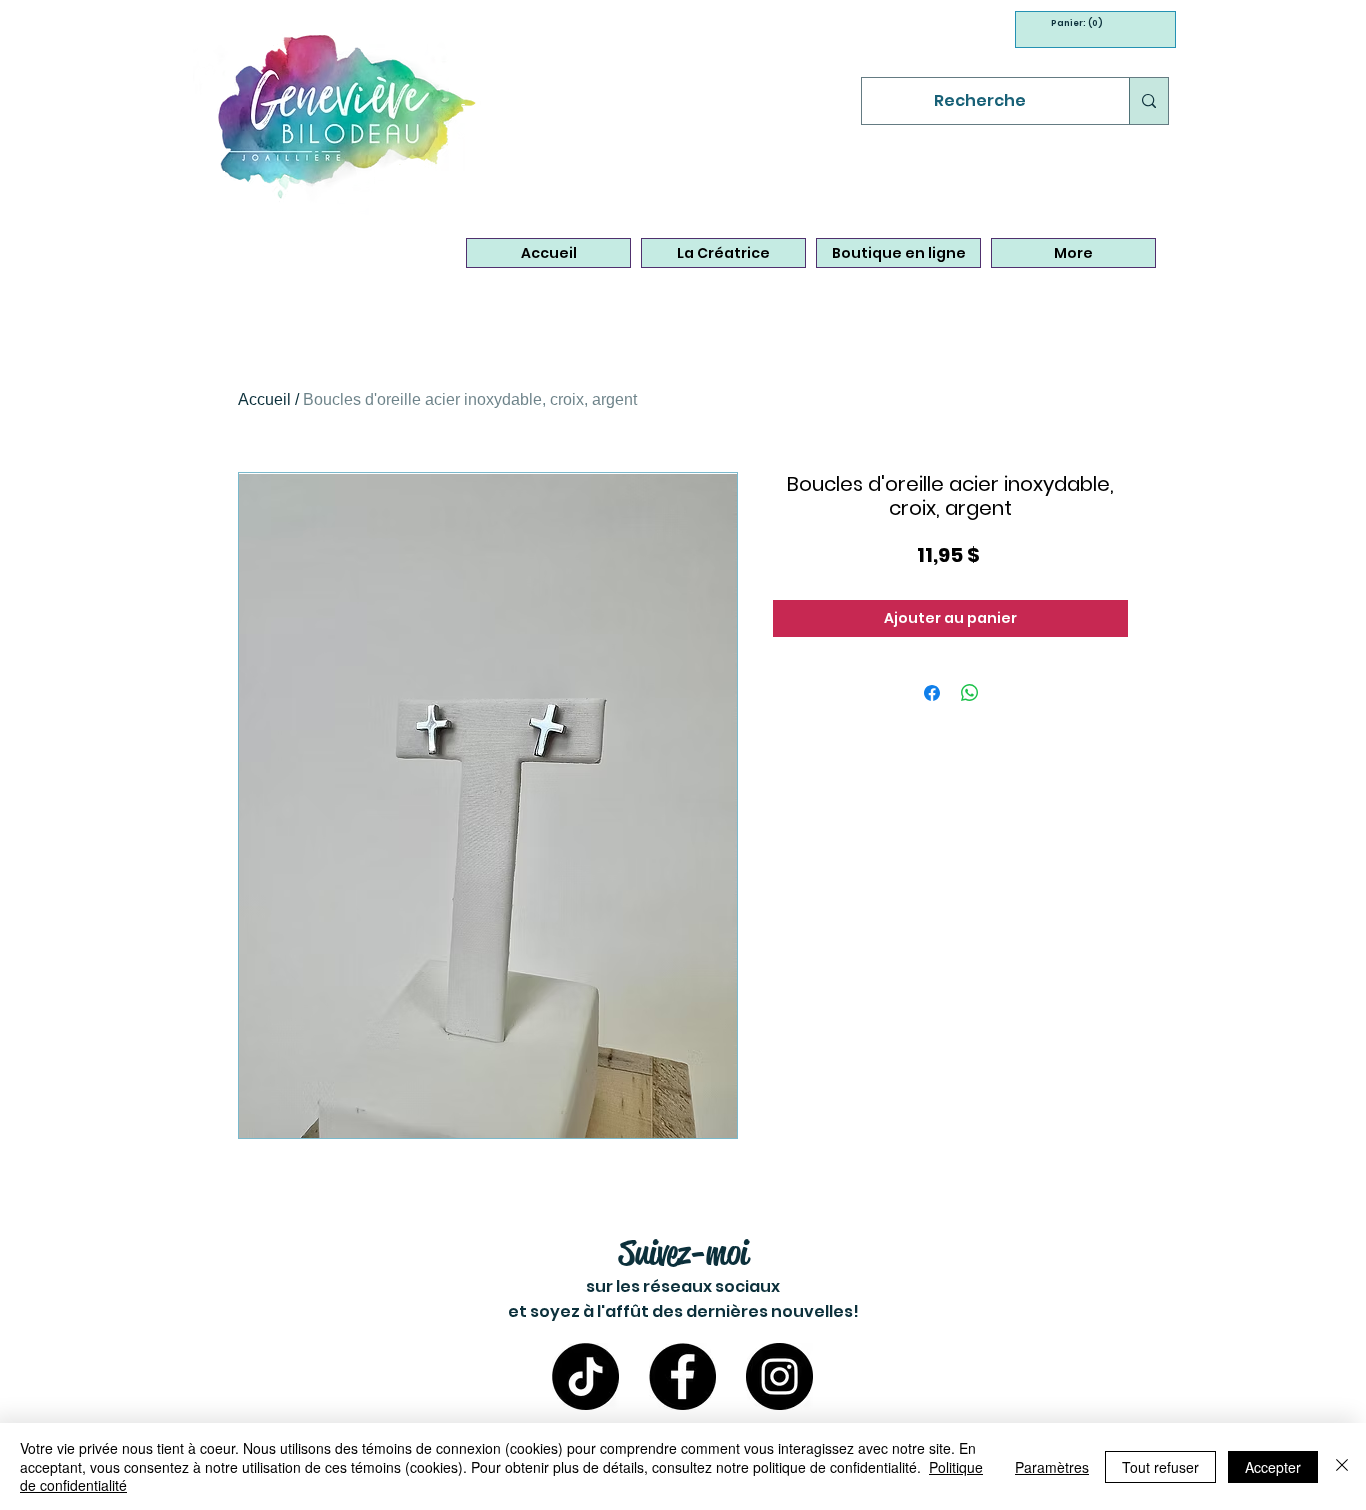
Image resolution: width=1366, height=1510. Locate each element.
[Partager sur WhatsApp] (970, 693)
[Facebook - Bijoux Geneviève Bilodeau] (682, 1376)
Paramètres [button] (1052, 1467)
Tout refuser (1160, 1467)
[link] (1071, 23)
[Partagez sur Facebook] (932, 693)
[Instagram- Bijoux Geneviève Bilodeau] (779, 1376)
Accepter (1273, 1467)
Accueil (264, 399)
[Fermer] (1342, 1466)
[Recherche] (1148, 101)
